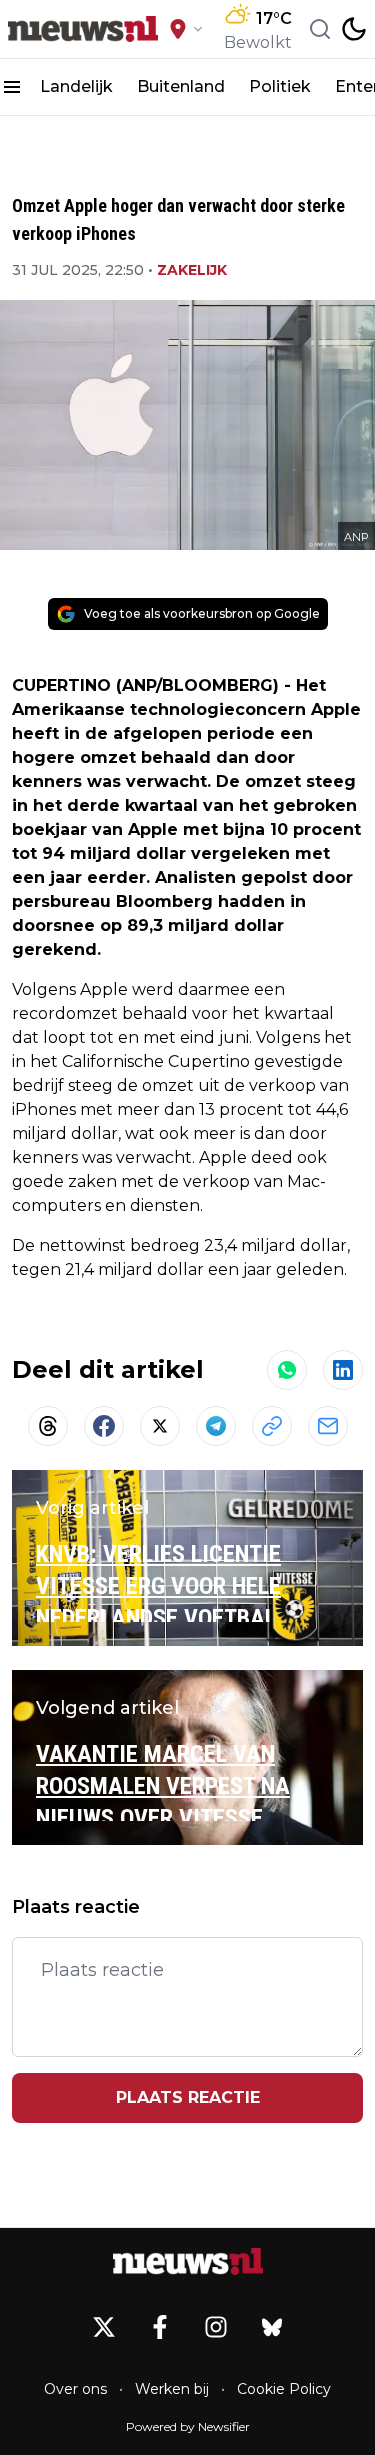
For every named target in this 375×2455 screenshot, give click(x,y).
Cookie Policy (284, 2389)
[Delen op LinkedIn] (343, 1370)
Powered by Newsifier (188, 2426)
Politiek (280, 86)
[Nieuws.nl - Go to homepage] (188, 2261)
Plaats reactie (188, 2097)
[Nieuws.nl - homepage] (83, 29)
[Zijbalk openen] (12, 87)
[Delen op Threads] (48, 1426)
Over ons (75, 2389)
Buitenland (181, 86)
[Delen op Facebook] (104, 1426)
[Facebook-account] (160, 2327)
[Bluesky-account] (272, 2327)
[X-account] (104, 2327)
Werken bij (172, 2389)
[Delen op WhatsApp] (287, 1370)
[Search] (320, 29)
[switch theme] (354, 29)
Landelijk (76, 86)
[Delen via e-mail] (328, 1426)
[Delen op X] (160, 1426)
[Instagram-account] (216, 2327)
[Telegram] (216, 1426)
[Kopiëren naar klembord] (272, 1426)
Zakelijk (192, 270)
